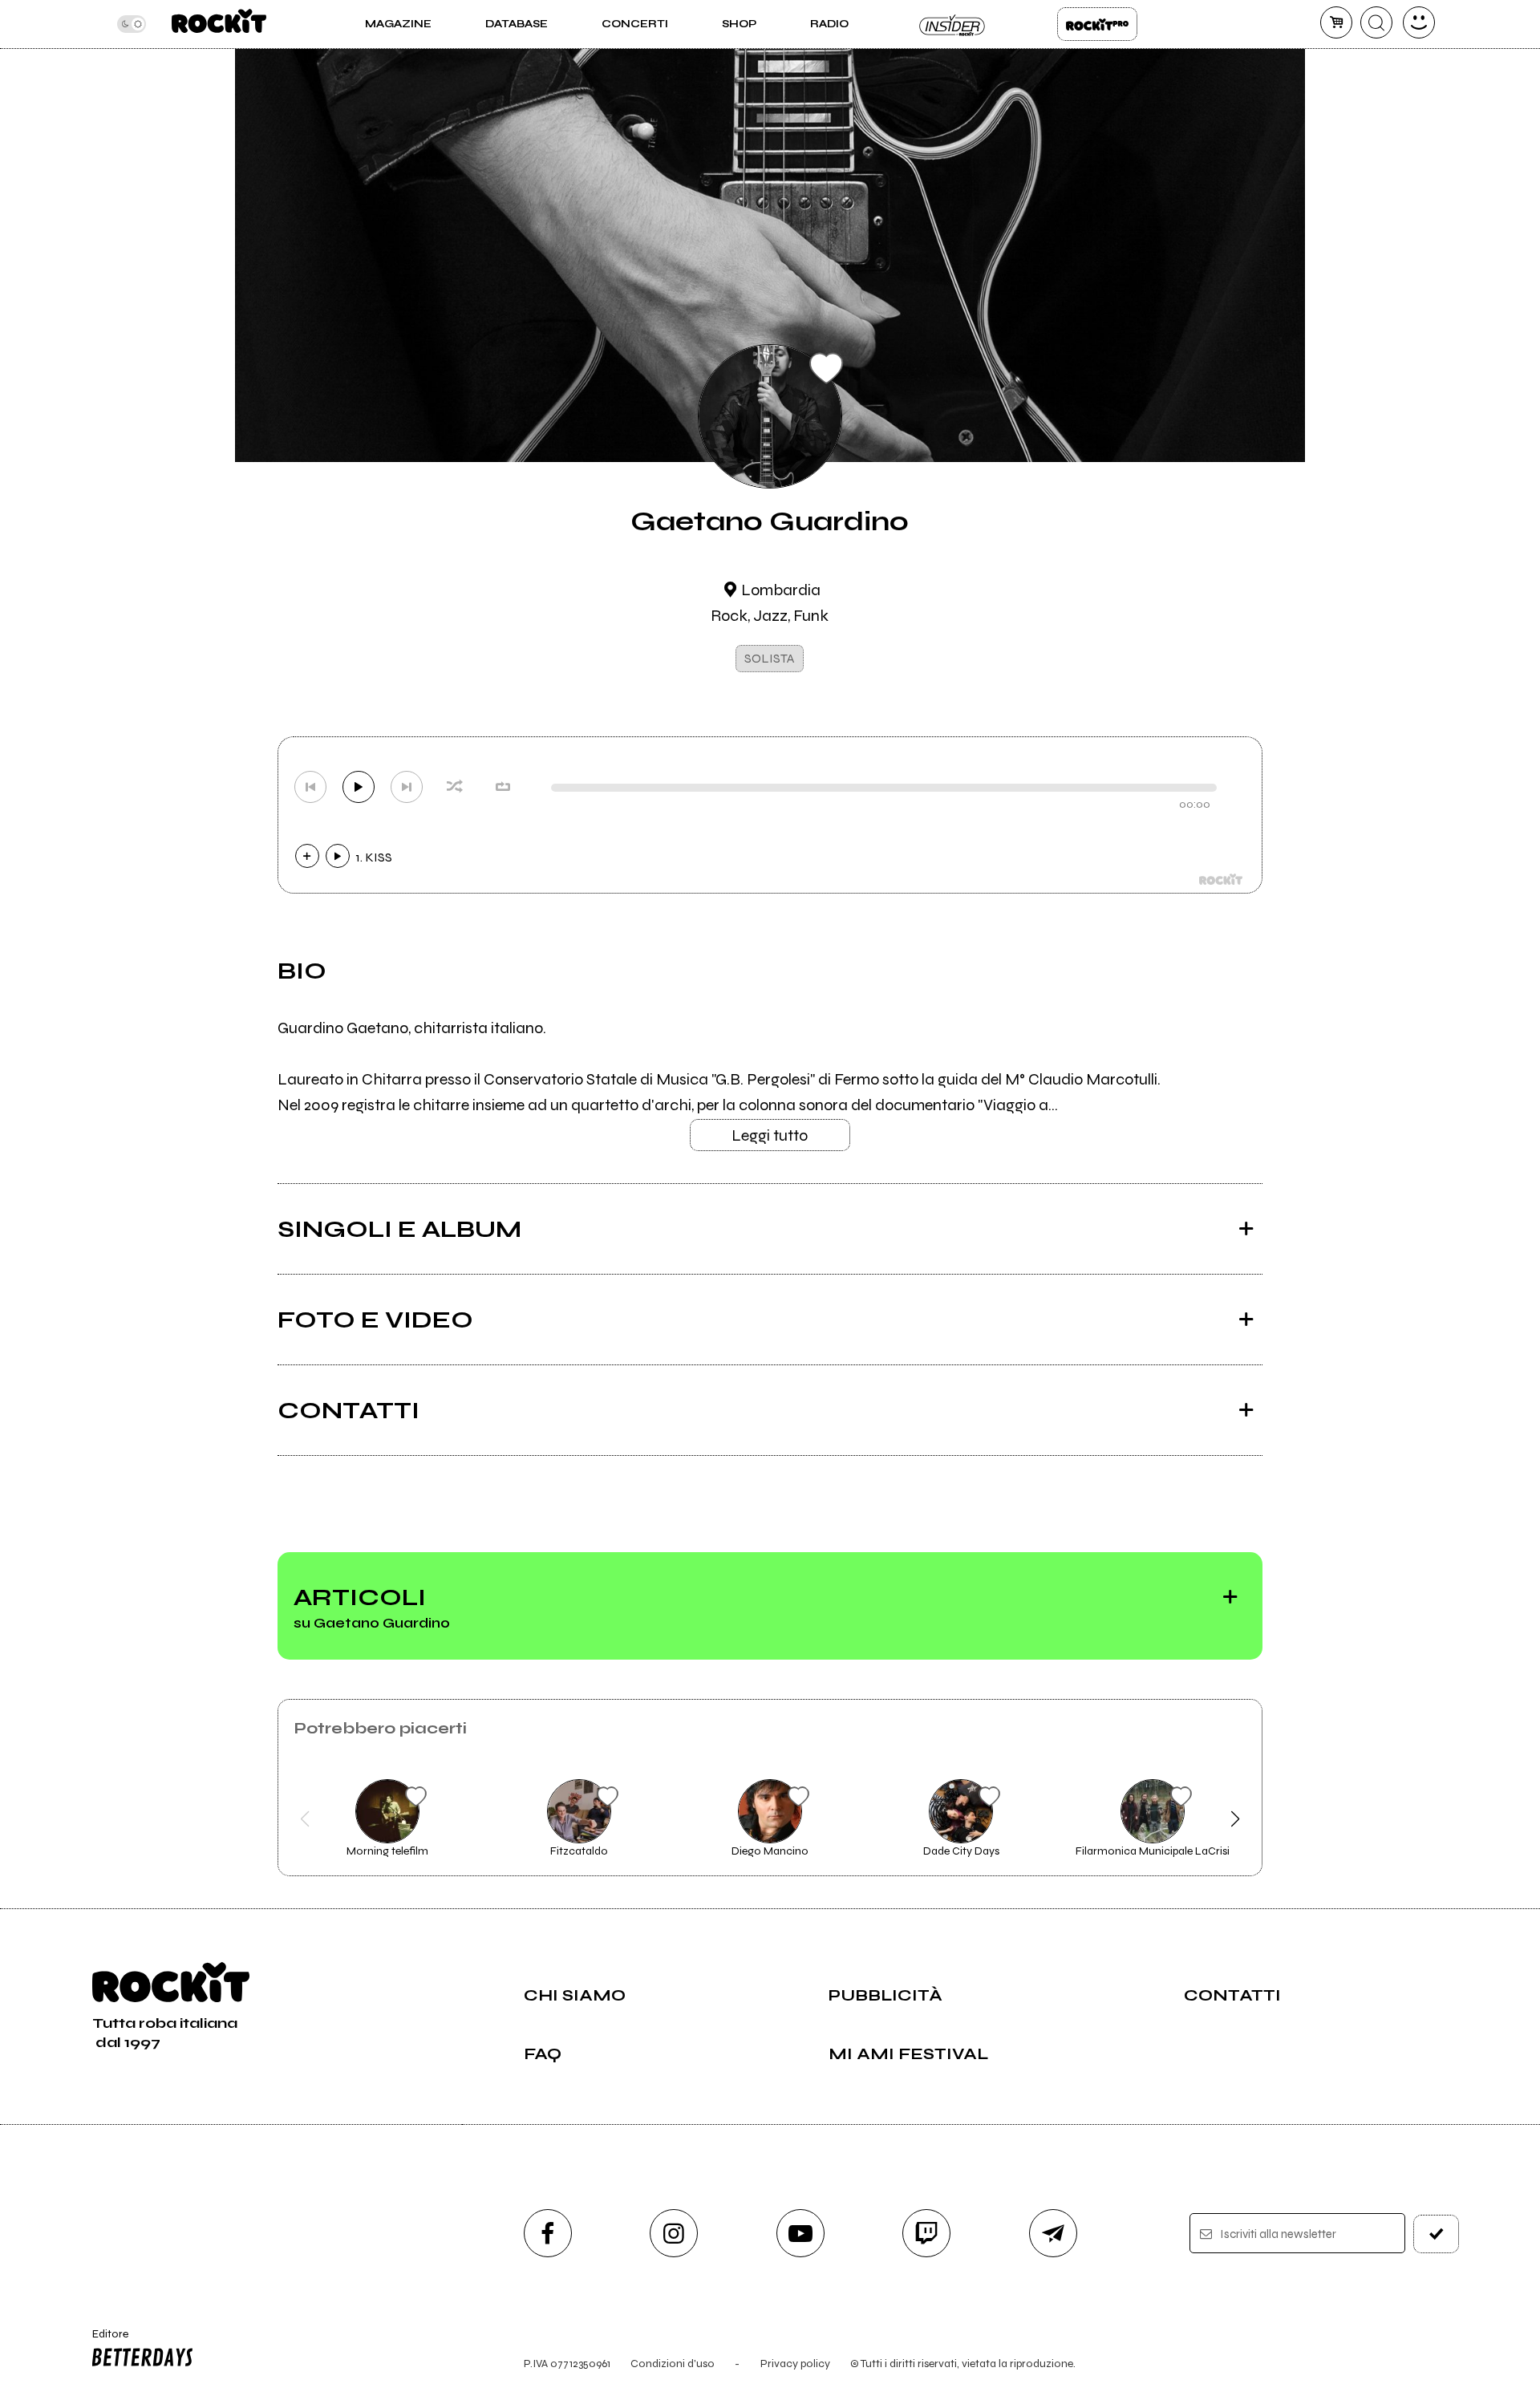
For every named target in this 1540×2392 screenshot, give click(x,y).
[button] (305, 1819)
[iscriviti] (1437, 2234)
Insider (953, 24)
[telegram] (1053, 2233)
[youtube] (800, 2233)
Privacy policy (795, 2364)
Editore (103, 2341)
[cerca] (1376, 22)
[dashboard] (1419, 22)
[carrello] (1336, 22)
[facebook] (548, 2233)
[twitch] (926, 2233)
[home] (219, 24)
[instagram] (674, 2233)
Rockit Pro (1097, 24)
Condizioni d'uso (673, 2364)
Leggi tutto (770, 1135)
